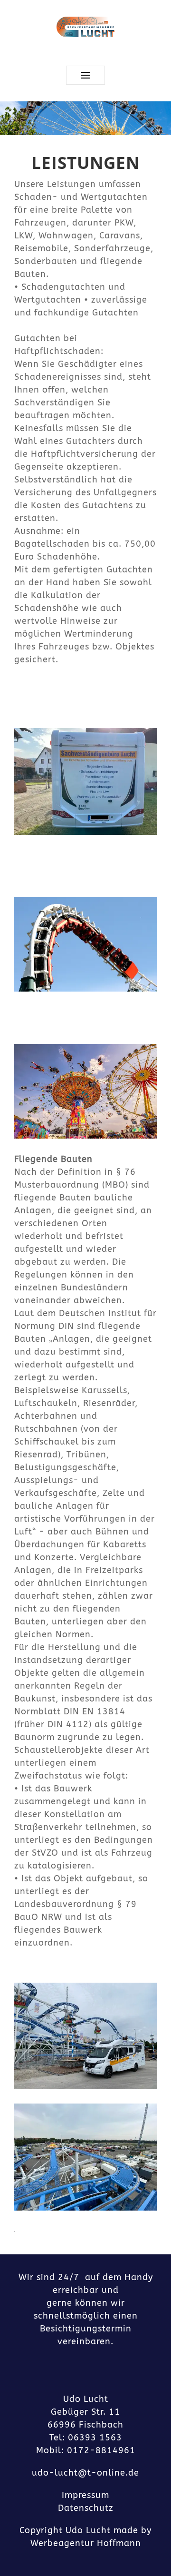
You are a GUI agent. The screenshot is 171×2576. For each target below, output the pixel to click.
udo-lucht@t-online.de (85, 2473)
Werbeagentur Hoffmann (86, 2543)
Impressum (85, 2495)
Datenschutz (86, 2508)
